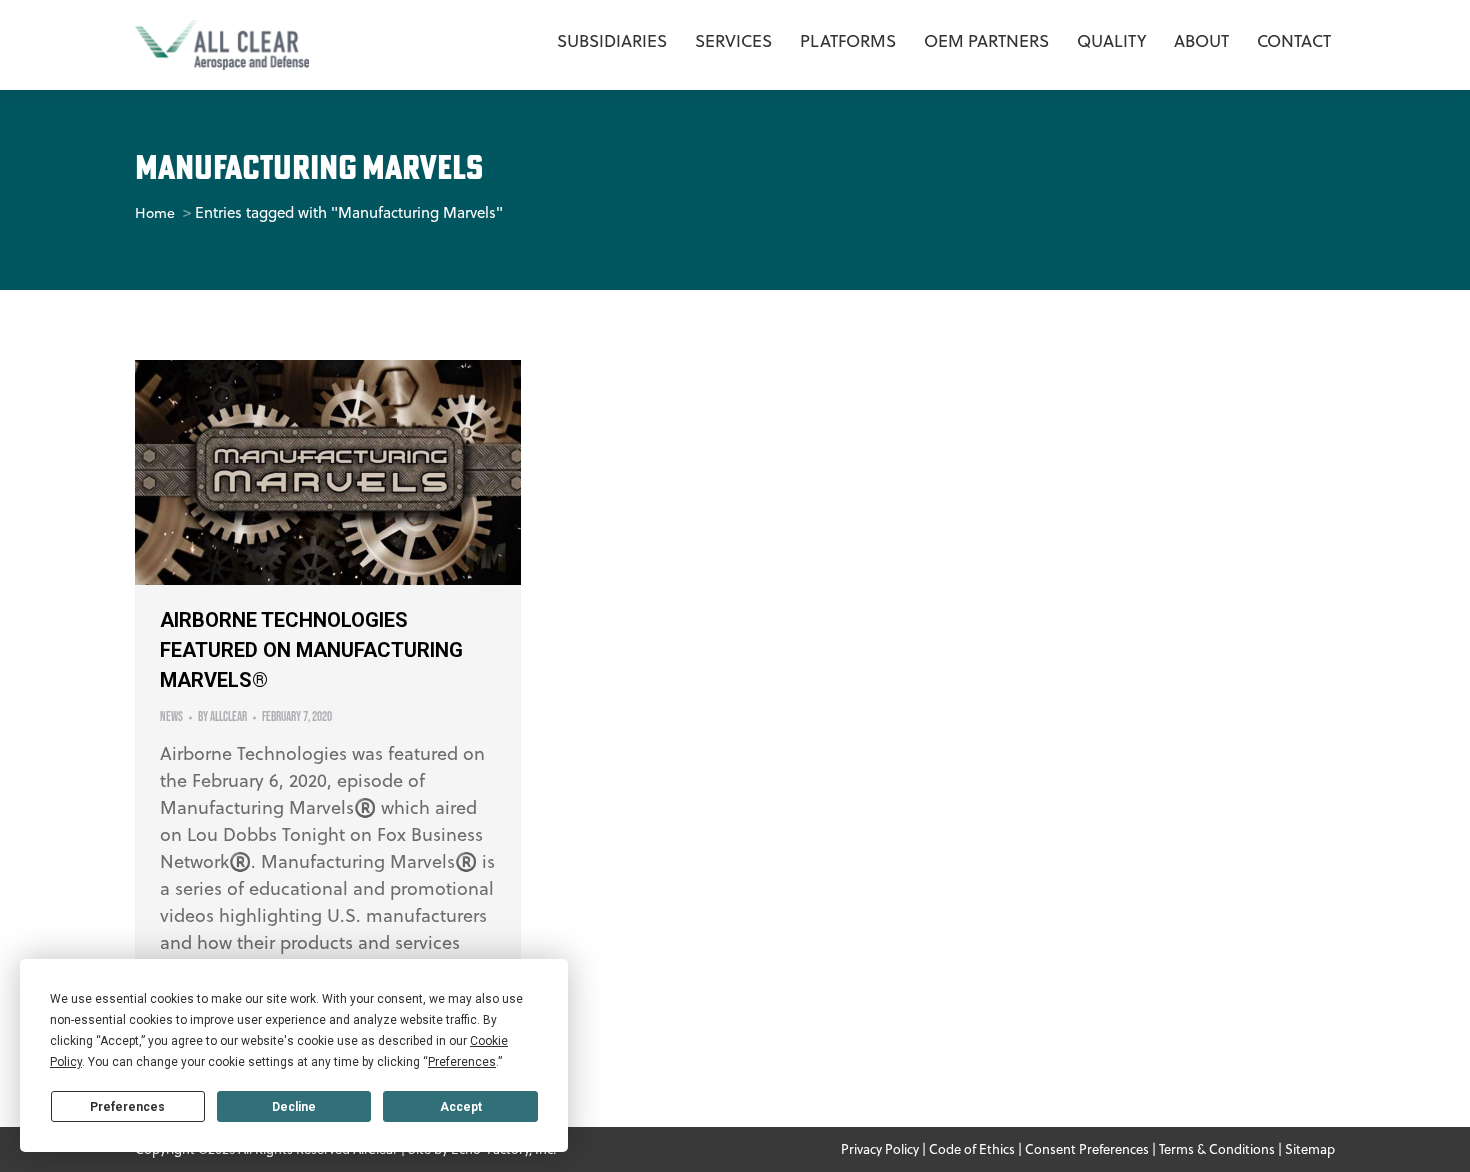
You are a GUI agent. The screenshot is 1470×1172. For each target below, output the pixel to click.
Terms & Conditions (1217, 1149)
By (222, 717)
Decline (294, 1107)
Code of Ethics (972, 1149)
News (171, 717)
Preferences (127, 1107)
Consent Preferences (1087, 1149)
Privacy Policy (880, 1149)
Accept (461, 1107)
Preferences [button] (462, 1062)
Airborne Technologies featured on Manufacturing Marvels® (311, 650)
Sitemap (1310, 1149)
